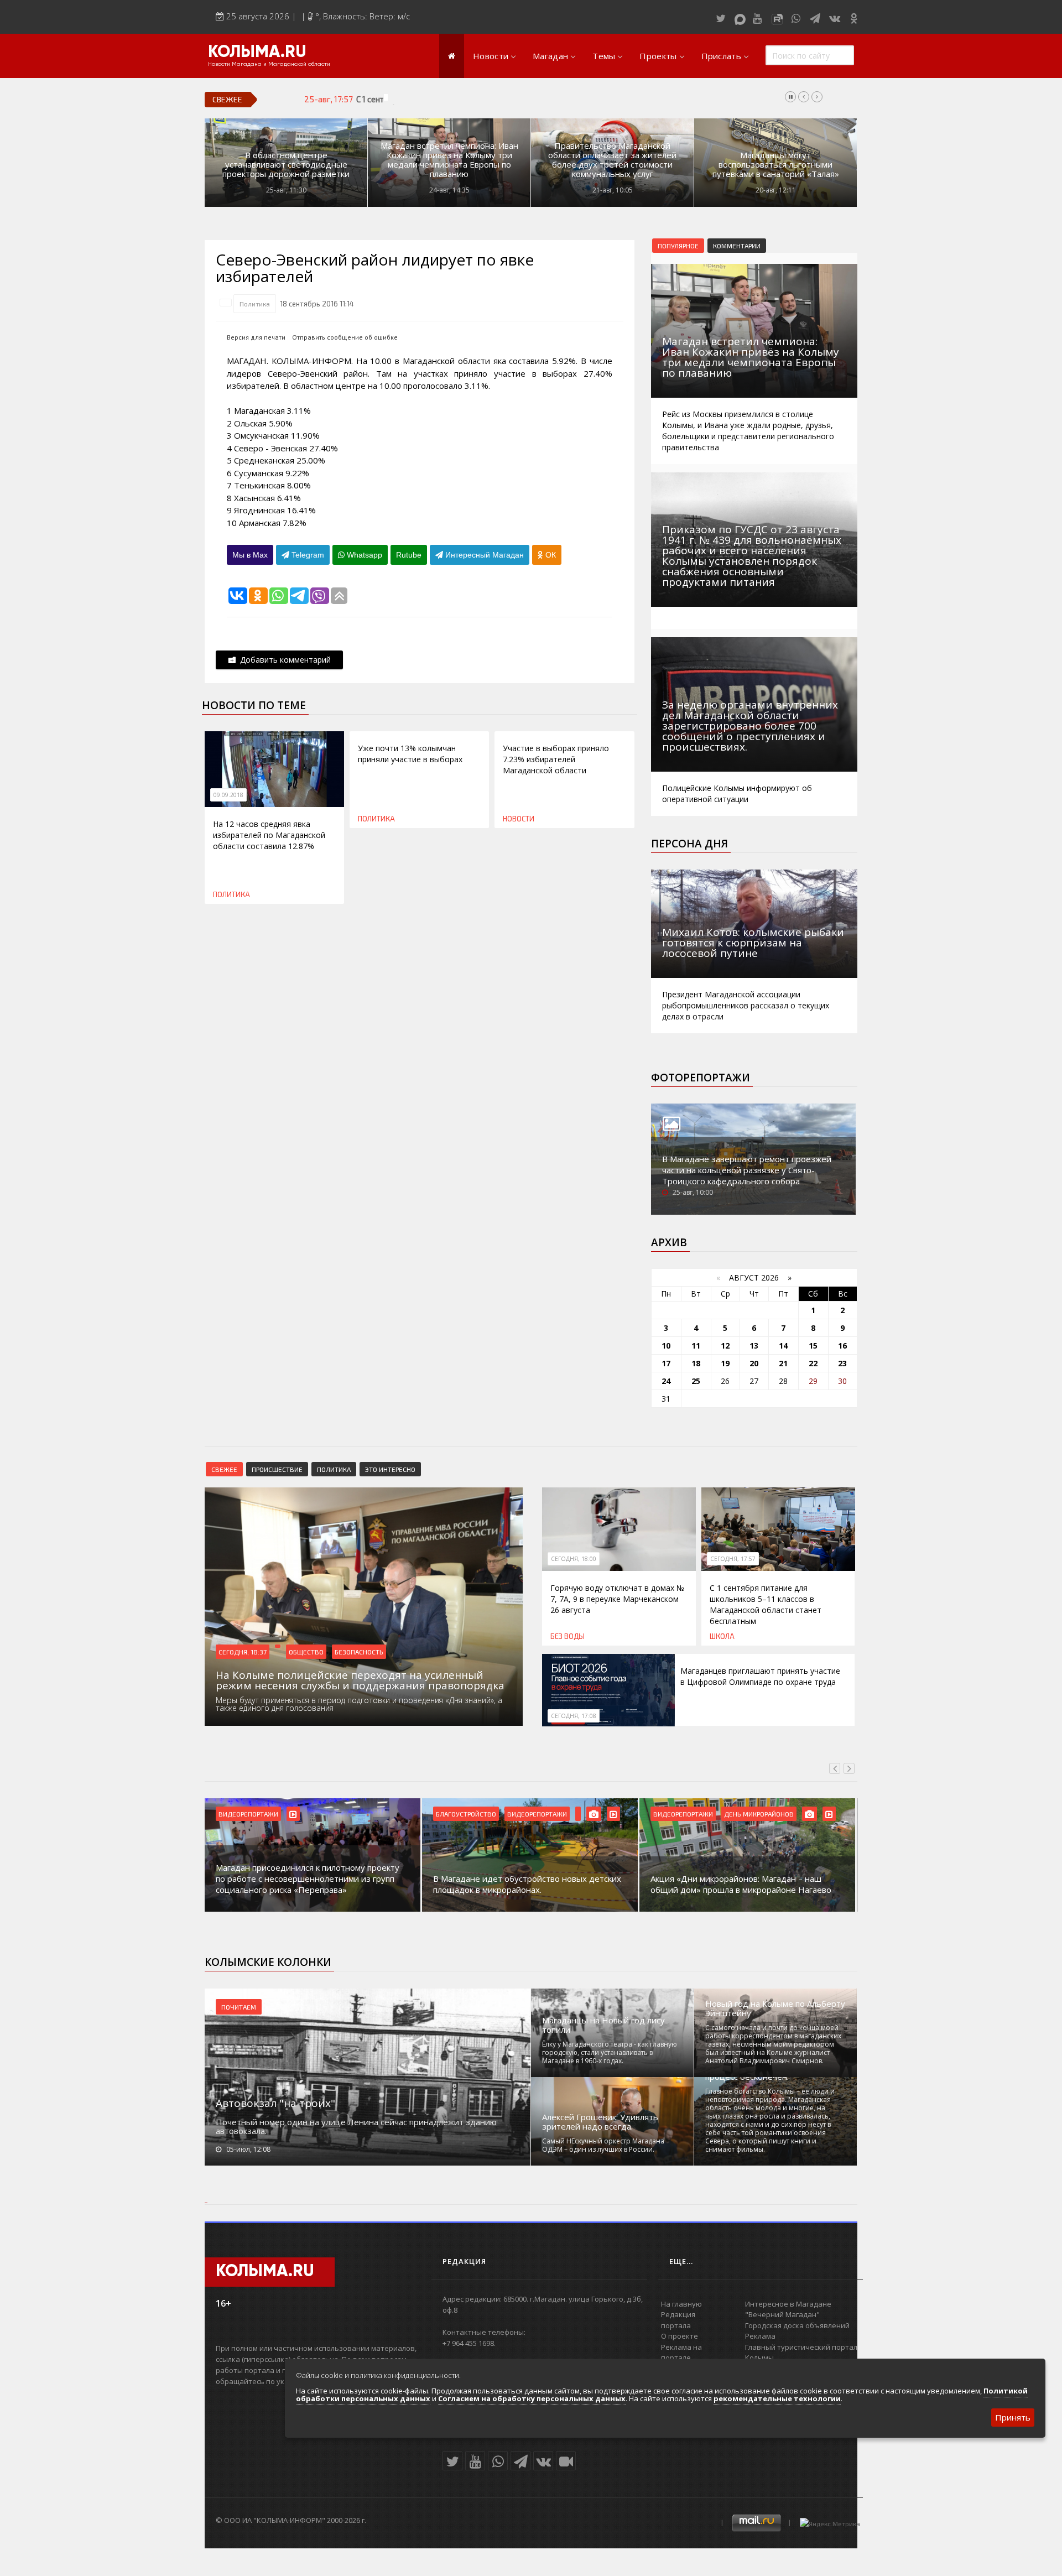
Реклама (760, 2336)
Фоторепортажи (701, 1078)
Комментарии (737, 246)
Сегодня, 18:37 (243, 1652)
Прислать (721, 56)
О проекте (680, 2336)
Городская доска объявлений (797, 2325)
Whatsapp (363, 555)
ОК (550, 555)
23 (842, 1363)
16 (842, 1346)
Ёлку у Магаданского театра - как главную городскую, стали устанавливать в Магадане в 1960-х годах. (610, 2052)
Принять (1013, 2417)
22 (813, 1363)
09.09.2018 (228, 795)
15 (813, 1346)
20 (754, 1363)
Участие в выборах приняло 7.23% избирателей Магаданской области (556, 759)
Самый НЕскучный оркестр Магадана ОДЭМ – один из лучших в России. (603, 2145)
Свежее (224, 1469)
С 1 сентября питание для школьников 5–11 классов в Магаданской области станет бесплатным (535, 99)
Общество (306, 1652)
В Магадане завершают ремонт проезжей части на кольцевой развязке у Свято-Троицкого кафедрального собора (747, 1170)
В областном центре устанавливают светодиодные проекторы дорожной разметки (286, 165)
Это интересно (390, 1469)
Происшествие (277, 1469)
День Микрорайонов (759, 1814)
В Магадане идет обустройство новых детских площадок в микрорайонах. (527, 1884)
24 (666, 1381)
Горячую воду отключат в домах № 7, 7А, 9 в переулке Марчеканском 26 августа (617, 1599)
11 (696, 1346)
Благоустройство (466, 1814)
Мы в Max (250, 555)
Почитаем (239, 2007)
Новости (491, 56)
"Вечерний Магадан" (782, 2314)
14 (783, 1346)
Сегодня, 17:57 (733, 1559)
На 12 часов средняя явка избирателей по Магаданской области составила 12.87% (269, 835)
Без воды (568, 1636)
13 (754, 1346)
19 (725, 1363)
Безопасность (359, 1652)
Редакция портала (678, 2320)
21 (783, 1363)
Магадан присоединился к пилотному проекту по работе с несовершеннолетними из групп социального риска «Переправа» (308, 1878)
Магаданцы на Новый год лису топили (603, 2025)
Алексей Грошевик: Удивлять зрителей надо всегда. (600, 2122)
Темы (604, 56)
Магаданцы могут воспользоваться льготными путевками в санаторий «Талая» (776, 165)
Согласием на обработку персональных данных (532, 2398)
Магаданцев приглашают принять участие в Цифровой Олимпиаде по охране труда (760, 1676)
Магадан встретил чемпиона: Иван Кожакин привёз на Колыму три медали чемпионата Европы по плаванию (449, 160)
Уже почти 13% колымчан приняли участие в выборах (410, 754)
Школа (722, 1636)
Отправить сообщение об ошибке (345, 337)
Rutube (409, 555)
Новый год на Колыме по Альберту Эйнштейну (775, 2008)
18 (696, 1363)
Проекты (658, 56)
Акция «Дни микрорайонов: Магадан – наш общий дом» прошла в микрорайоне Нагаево (741, 1884)
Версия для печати (256, 337)
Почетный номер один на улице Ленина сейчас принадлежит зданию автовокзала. (356, 2126)
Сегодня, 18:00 (574, 1559)
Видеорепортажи (248, 1814)
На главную (681, 2304)
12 (725, 1346)
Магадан (550, 56)
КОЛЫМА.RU (257, 53)
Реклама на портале (681, 2353)
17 (666, 1363)
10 (666, 1346)
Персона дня (689, 844)
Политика (255, 304)
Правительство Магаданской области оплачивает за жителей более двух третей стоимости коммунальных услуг (612, 160)
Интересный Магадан (483, 555)
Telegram (307, 555)
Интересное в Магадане (788, 2304)
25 (696, 1381)
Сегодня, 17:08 (574, 1716)
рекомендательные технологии (777, 2398)
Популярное (678, 246)
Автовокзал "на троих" (275, 2103)
